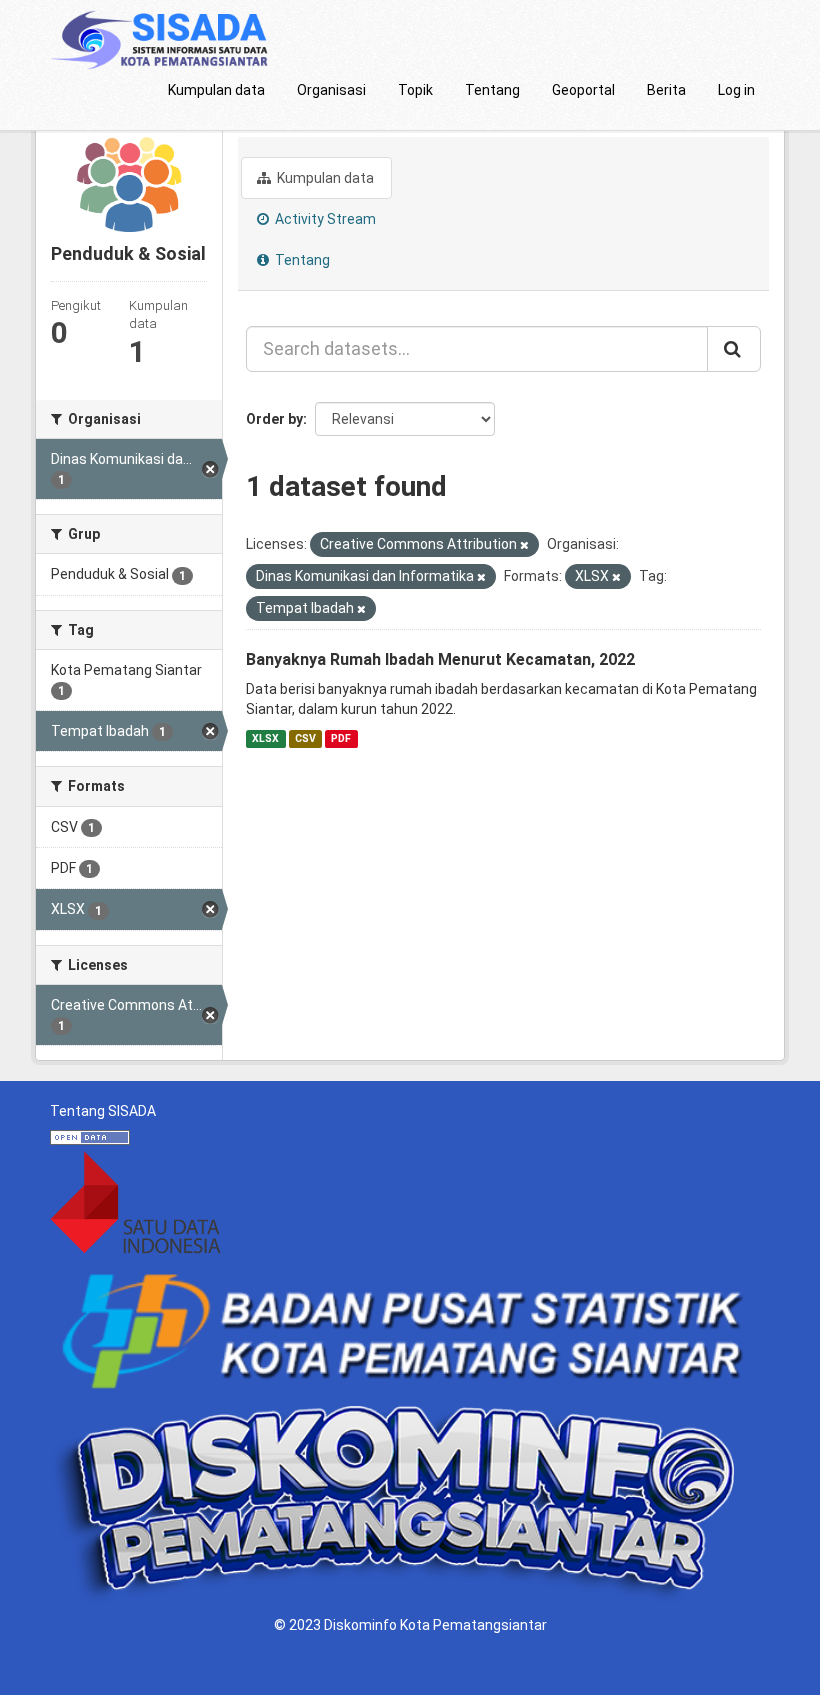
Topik (415, 90)
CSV (305, 738)
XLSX (265, 738)
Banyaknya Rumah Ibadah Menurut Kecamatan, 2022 (440, 659)
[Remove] (524, 545)
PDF (341, 738)
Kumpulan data (216, 90)
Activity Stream (324, 219)
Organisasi (331, 90)
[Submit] (734, 349)
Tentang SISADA (103, 1111)
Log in (736, 90)
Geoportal (583, 90)
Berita (666, 90)
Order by (274, 419)
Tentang (492, 90)
